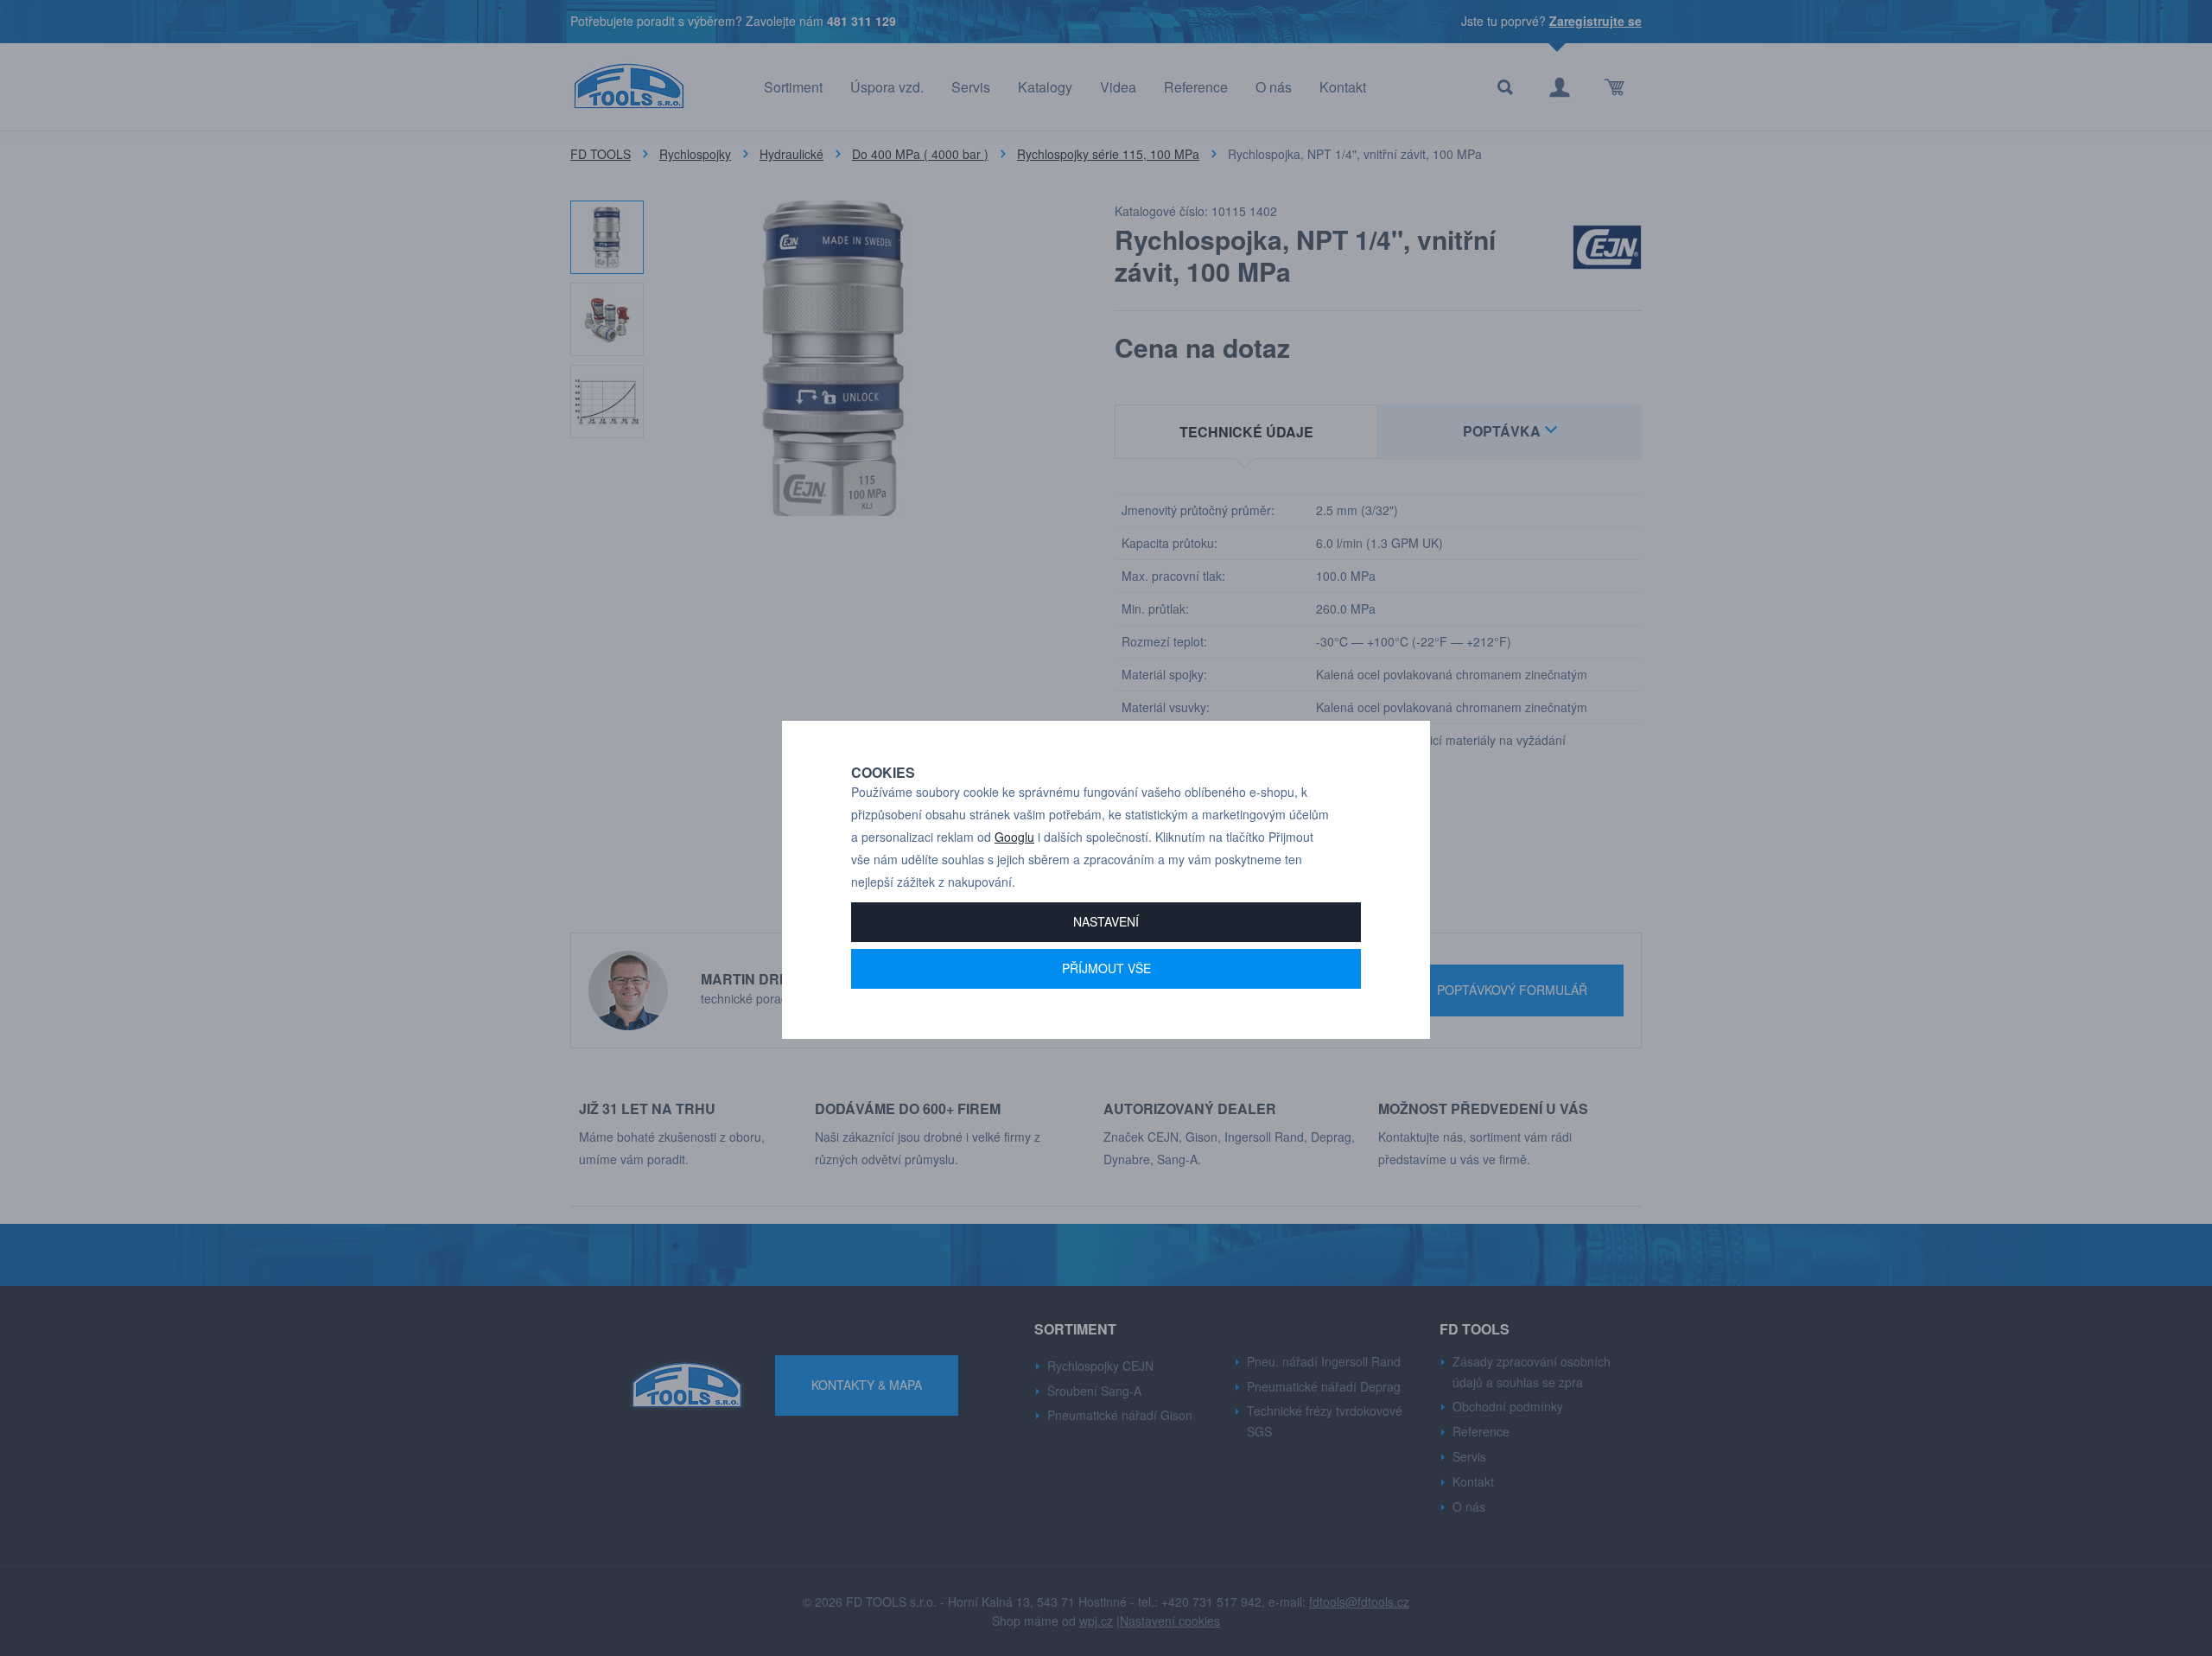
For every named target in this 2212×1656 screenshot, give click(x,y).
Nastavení (1106, 921)
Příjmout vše (1106, 968)
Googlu (1014, 837)
